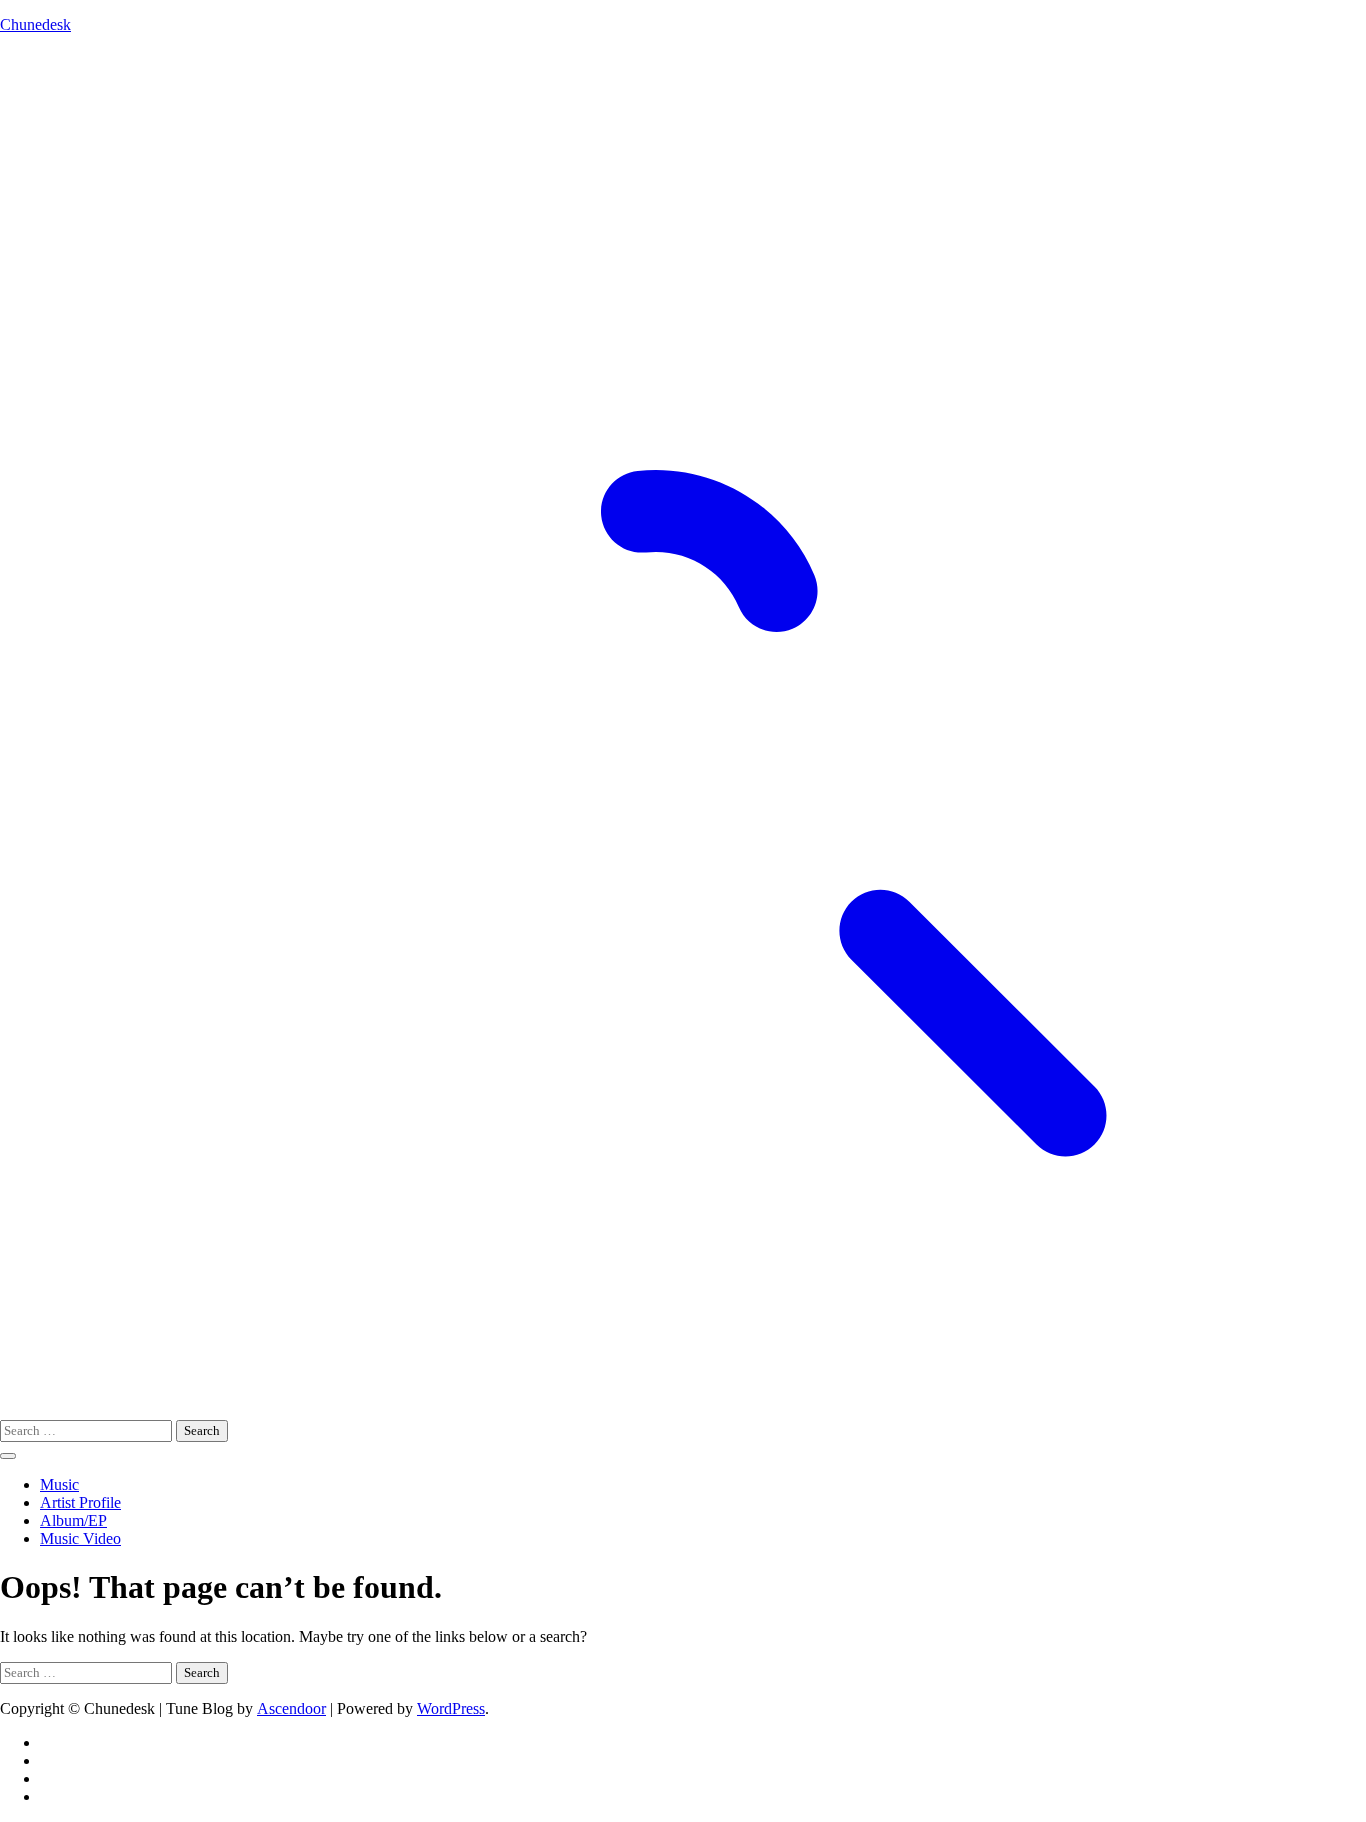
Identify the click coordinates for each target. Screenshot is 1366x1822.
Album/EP (73, 1520)
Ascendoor (291, 1708)
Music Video (80, 1538)
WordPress (451, 1708)
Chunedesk (35, 24)
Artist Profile (80, 1502)
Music (59, 1484)
